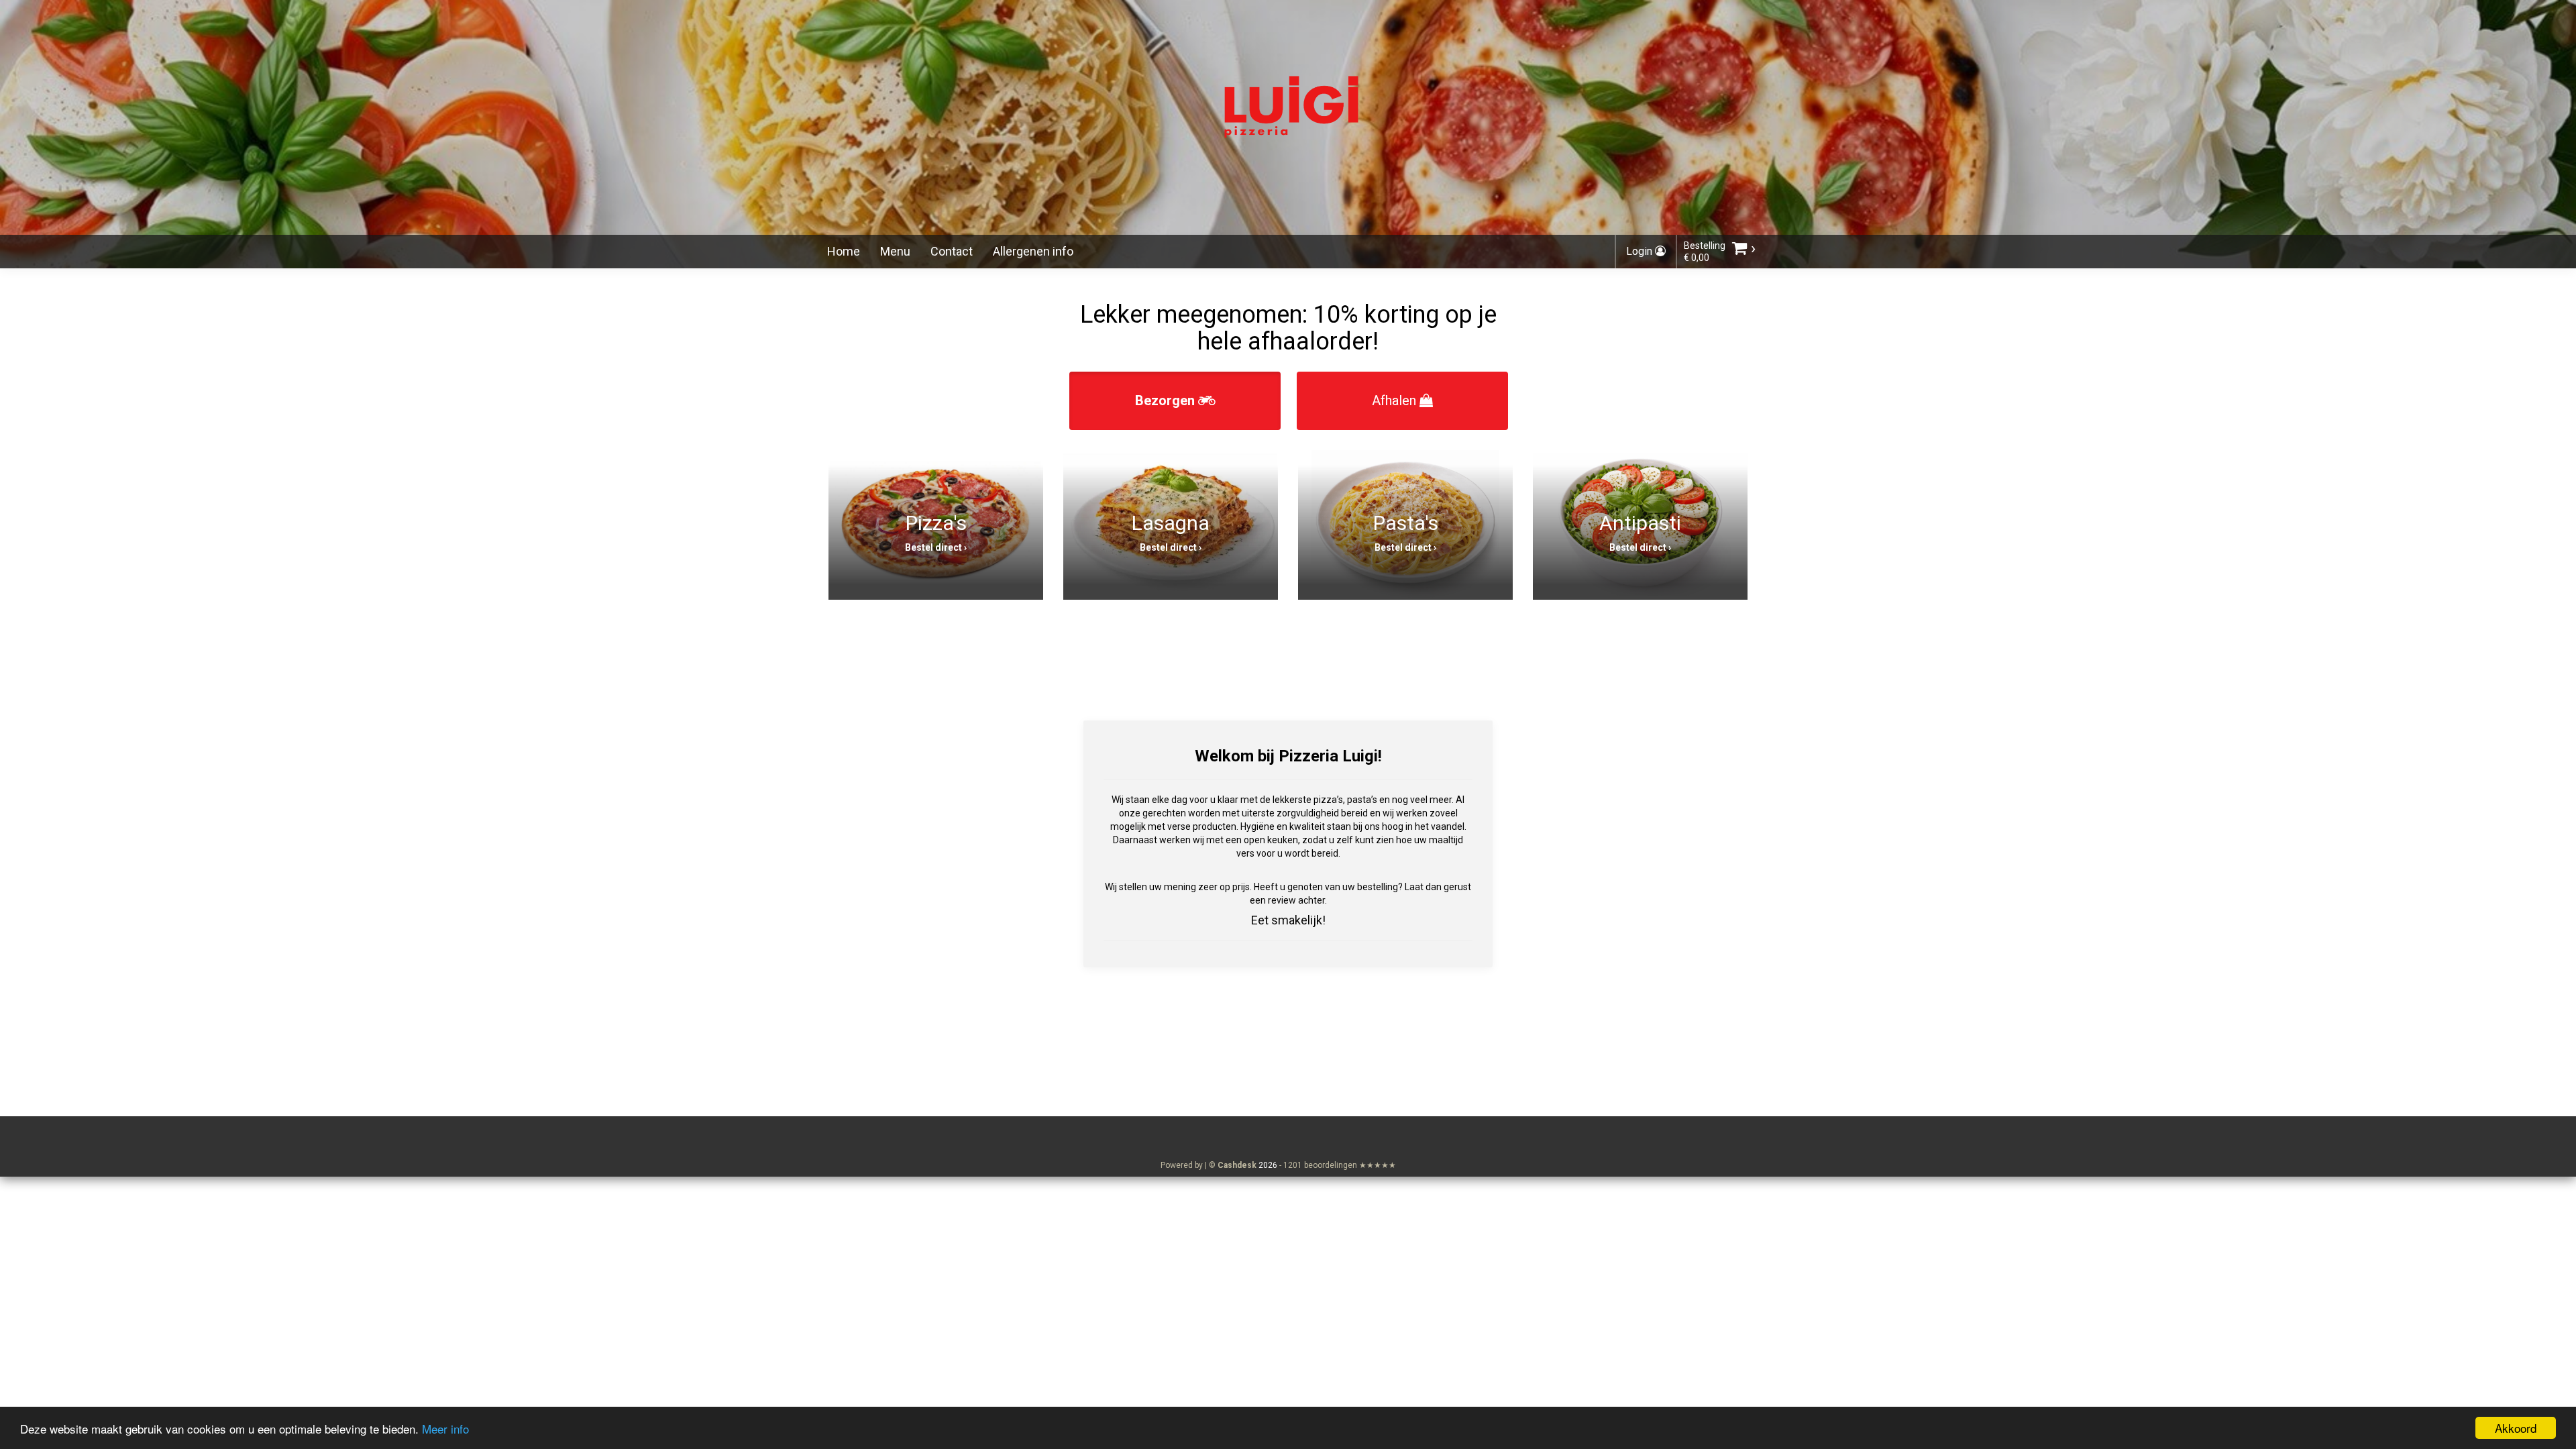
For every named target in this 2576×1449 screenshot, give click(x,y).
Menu (895, 251)
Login (1641, 251)
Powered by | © (1209, 1165)
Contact (952, 251)
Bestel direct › (936, 547)
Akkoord (2516, 1428)
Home (844, 251)
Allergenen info (1033, 251)
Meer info (445, 1429)
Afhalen (1396, 400)
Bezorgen (1167, 400)
